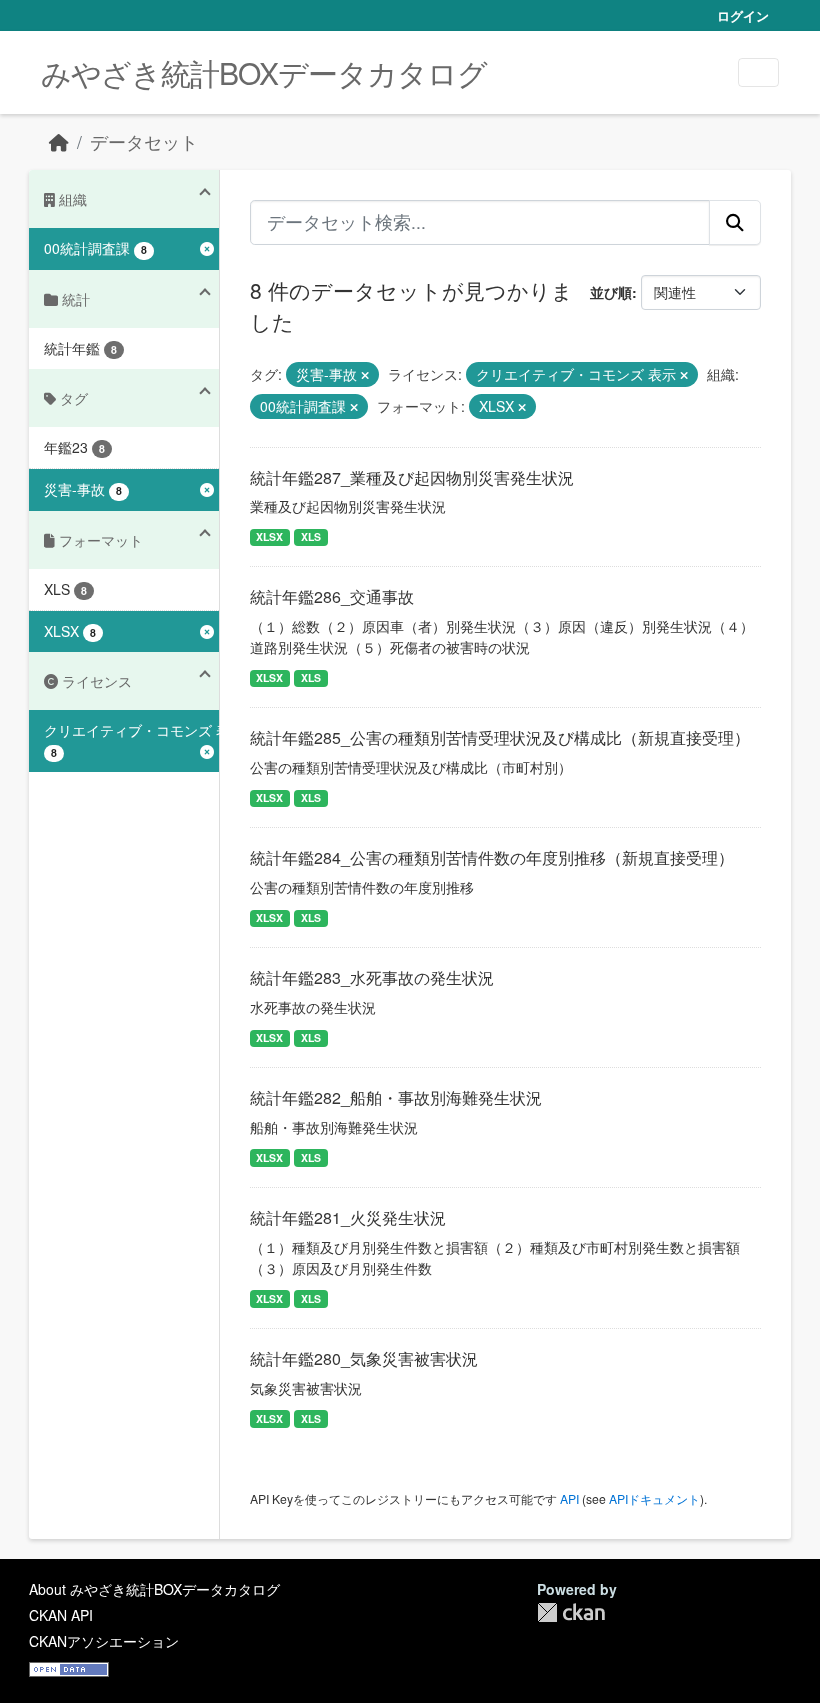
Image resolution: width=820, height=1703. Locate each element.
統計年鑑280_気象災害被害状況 (364, 1358)
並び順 (611, 292)
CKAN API (61, 1615)
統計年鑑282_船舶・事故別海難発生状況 (396, 1097)
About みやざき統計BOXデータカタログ (154, 1589)
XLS (311, 536)
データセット (144, 141)
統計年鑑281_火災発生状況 (348, 1217)
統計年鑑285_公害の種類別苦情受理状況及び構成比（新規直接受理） (500, 737)
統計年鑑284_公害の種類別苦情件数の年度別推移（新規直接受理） (492, 857)
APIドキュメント (654, 1498)
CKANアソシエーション (104, 1641)
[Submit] (735, 222)
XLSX (269, 536)
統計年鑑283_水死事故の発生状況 (372, 977)
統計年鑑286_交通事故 (332, 596)
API (569, 1498)
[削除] (365, 375)
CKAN (571, 1612)
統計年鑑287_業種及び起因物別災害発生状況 (412, 477)
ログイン (743, 15)
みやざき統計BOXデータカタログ (264, 72)
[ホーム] (59, 141)
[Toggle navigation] (758, 72)
